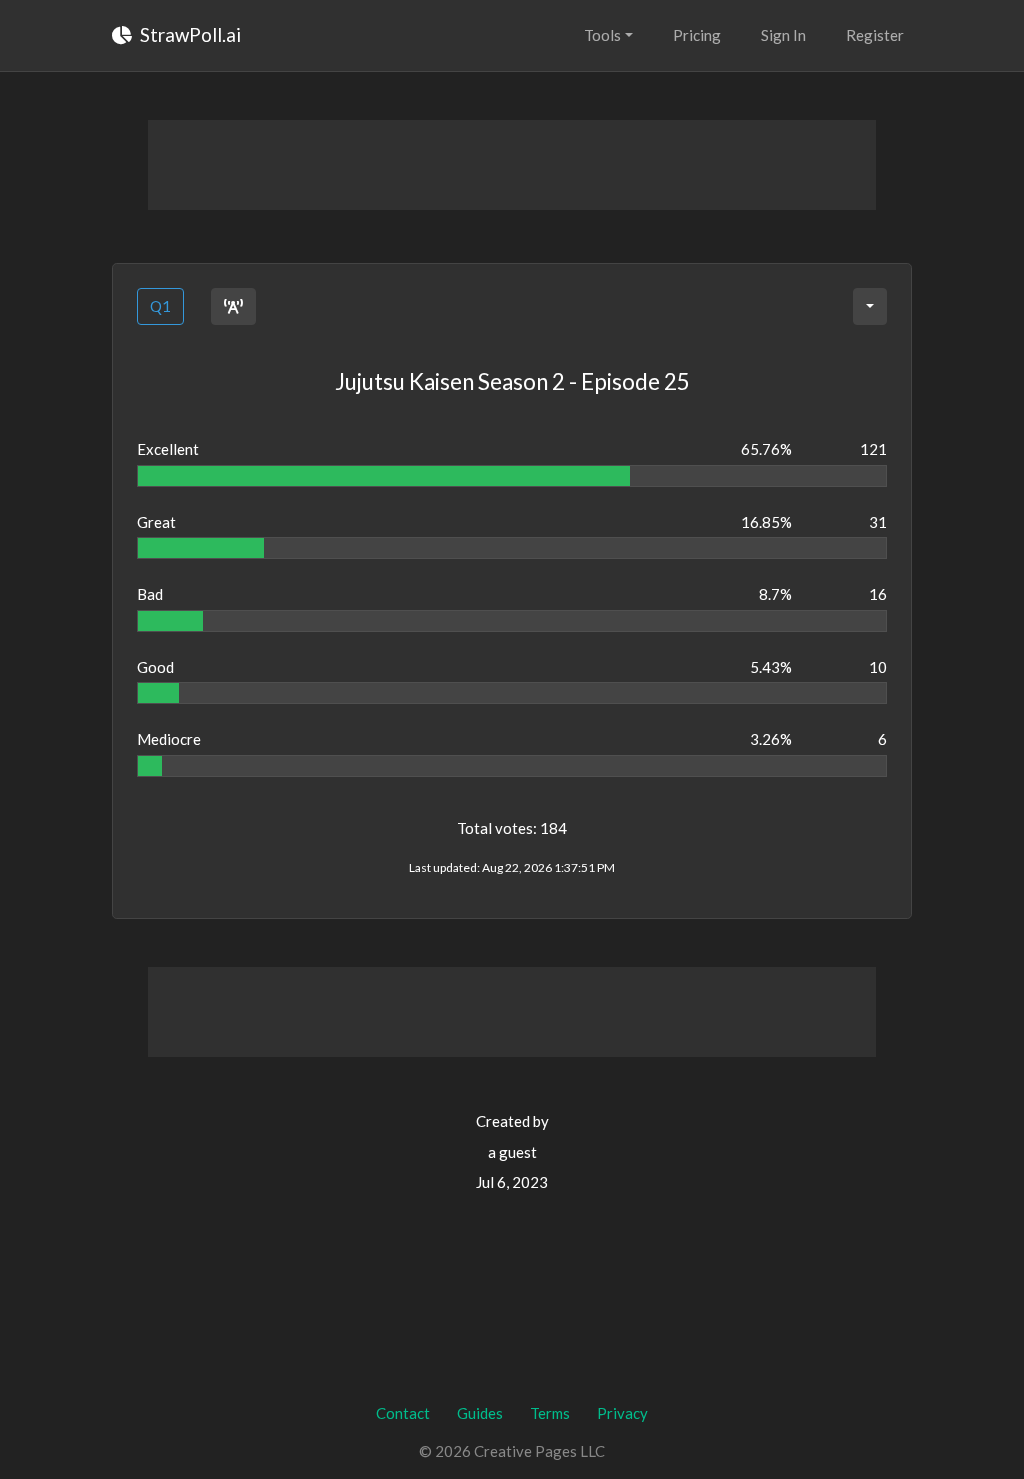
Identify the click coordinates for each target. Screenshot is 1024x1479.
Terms (550, 1413)
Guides (480, 1413)
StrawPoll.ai (188, 34)
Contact (403, 1413)
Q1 (160, 306)
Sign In (783, 35)
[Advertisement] (512, 165)
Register (875, 35)
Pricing (697, 35)
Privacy (622, 1413)
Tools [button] (602, 35)
